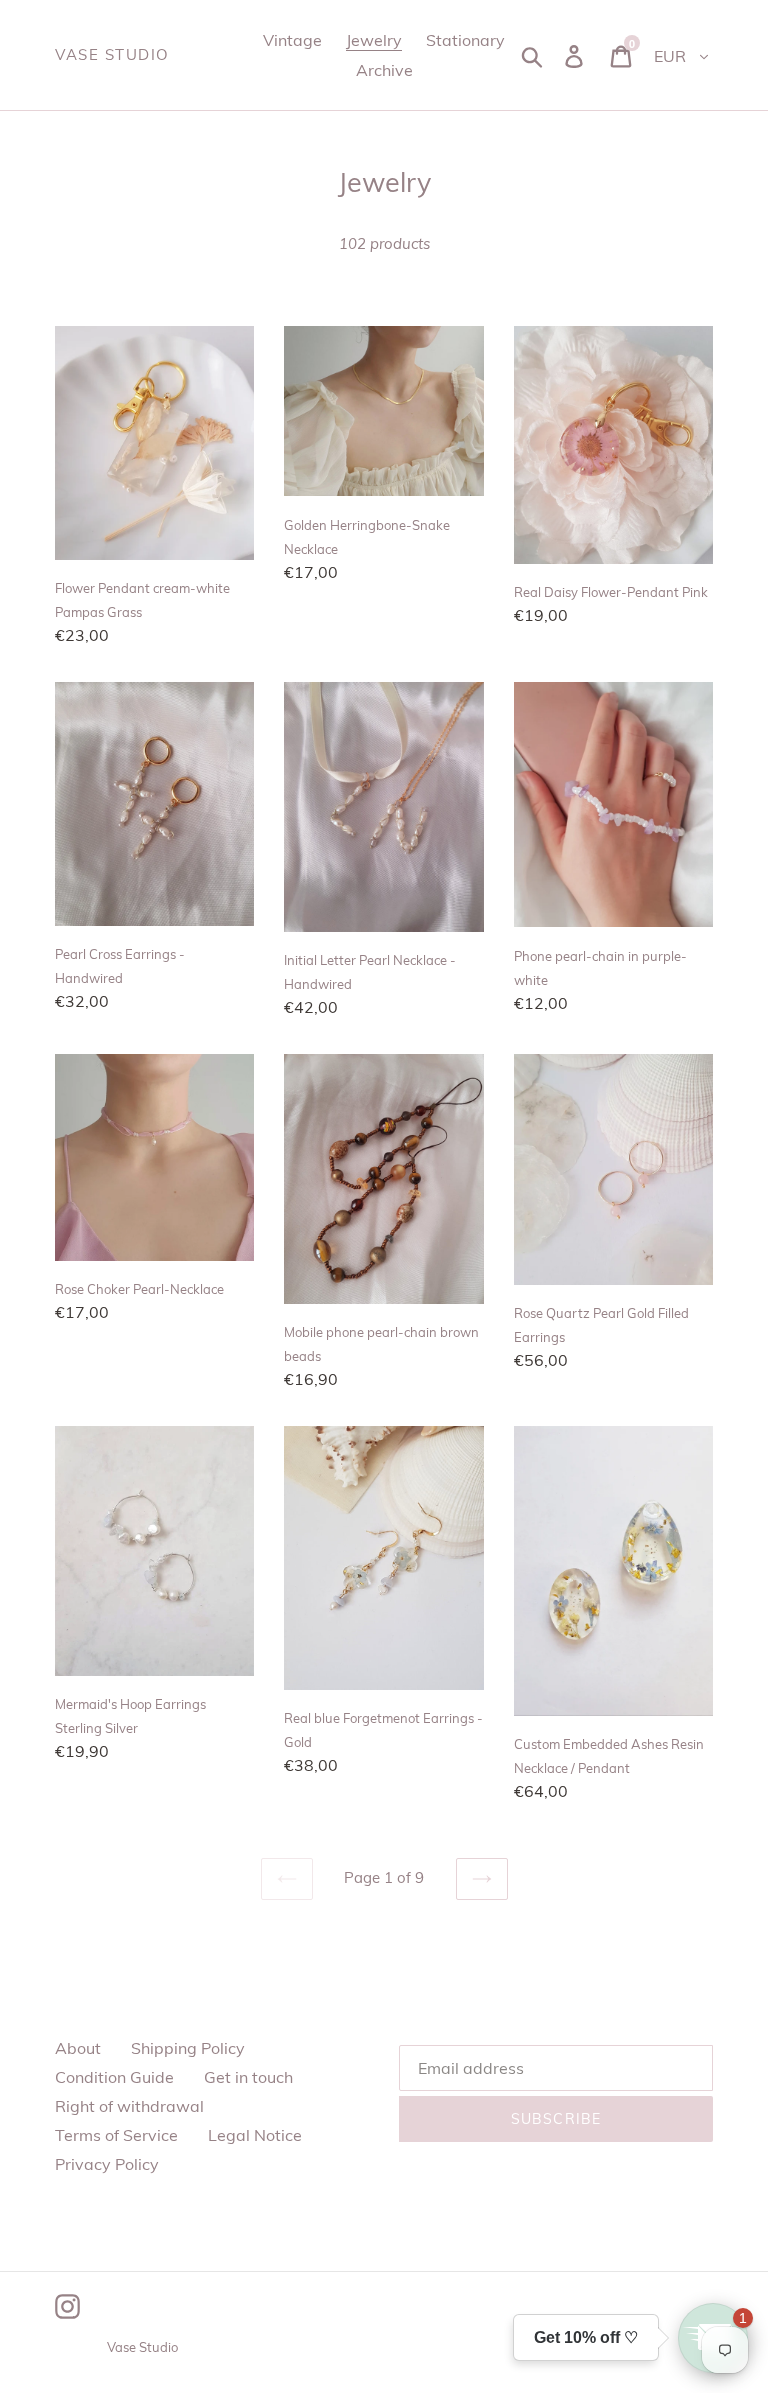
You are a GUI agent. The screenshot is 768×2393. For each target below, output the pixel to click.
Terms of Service (116, 2135)
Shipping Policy (188, 2048)
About (78, 2048)
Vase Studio (112, 55)
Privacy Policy (107, 2164)
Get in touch (248, 2077)
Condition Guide (114, 2077)
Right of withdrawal (129, 2106)
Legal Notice (255, 2135)
